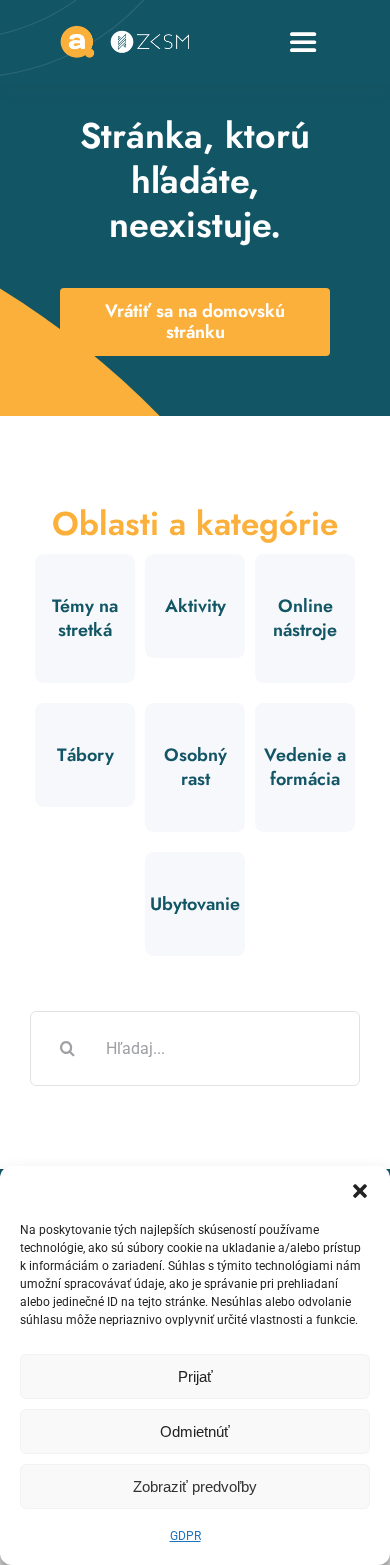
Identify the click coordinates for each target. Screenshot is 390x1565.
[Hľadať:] (195, 1047)
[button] (360, 1191)
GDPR (185, 1536)
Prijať (195, 1376)
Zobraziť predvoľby (195, 1486)
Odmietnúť (195, 1431)
